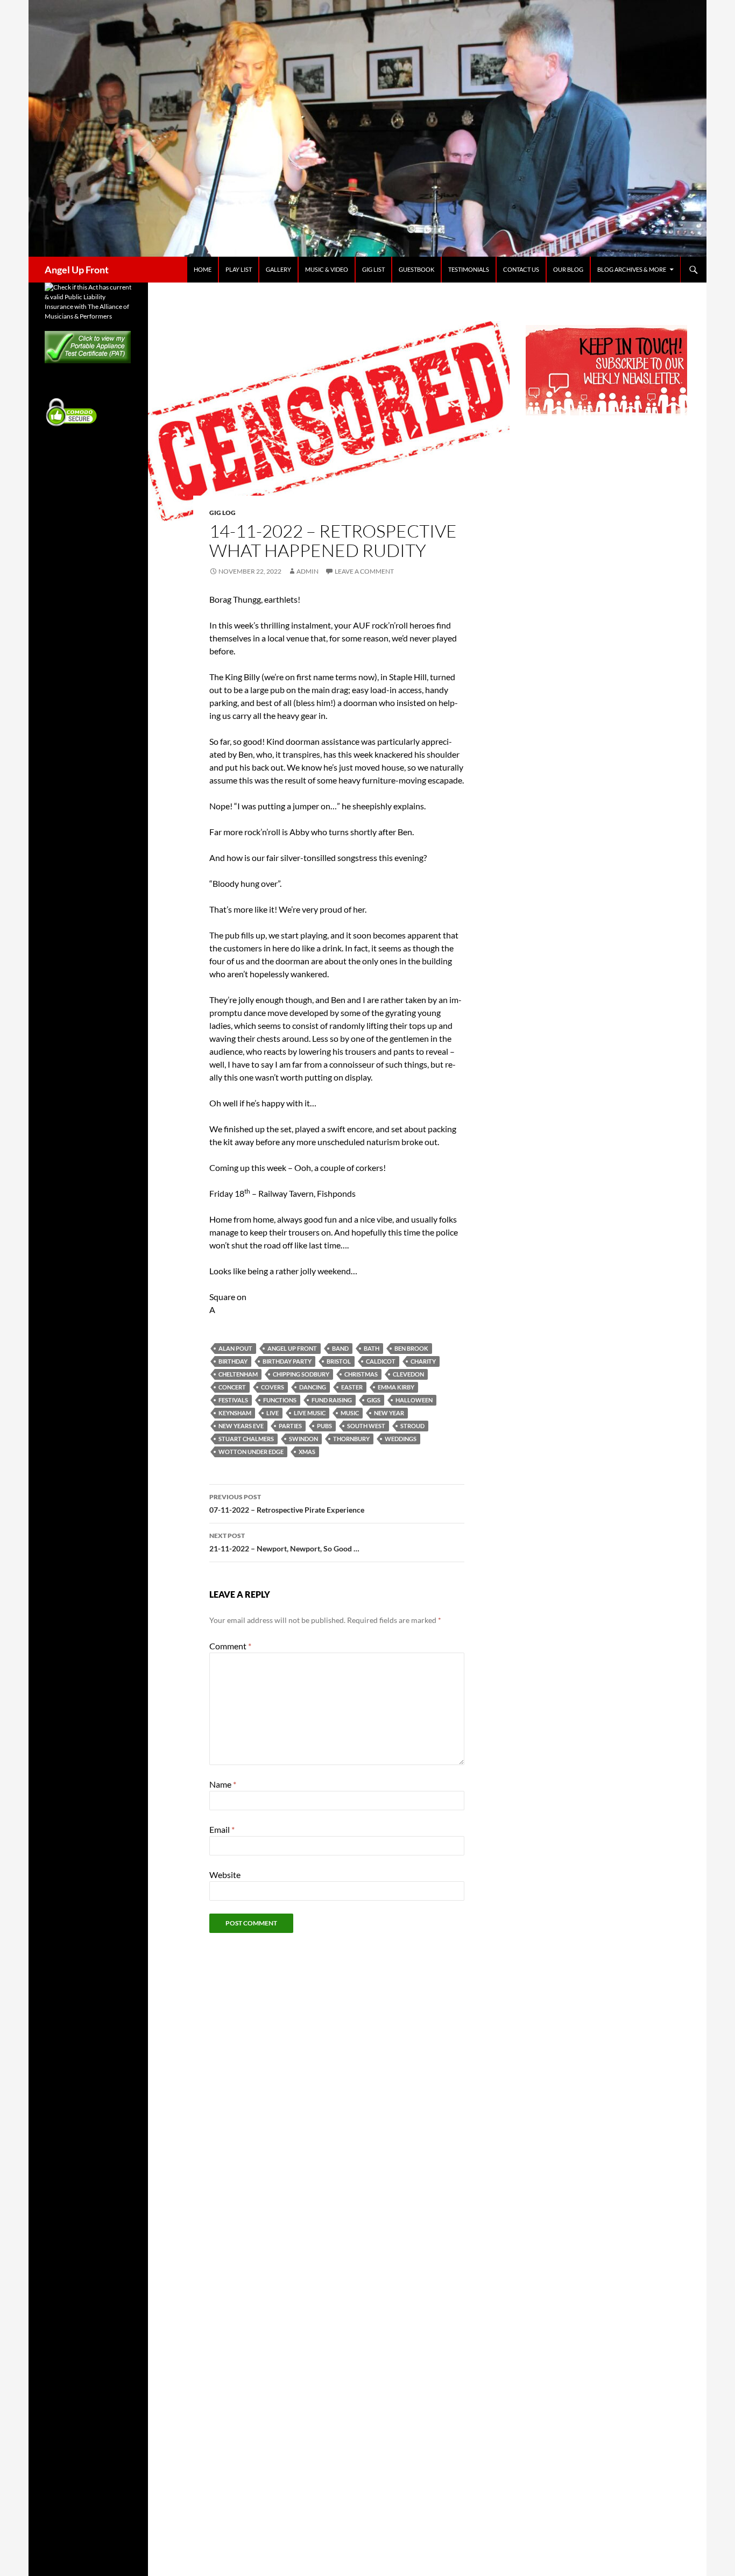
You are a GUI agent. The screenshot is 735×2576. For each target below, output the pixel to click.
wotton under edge (251, 1452)
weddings (401, 1439)
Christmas (361, 1374)
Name (223, 1784)
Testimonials (469, 269)
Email (222, 1829)
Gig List (373, 269)
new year (389, 1413)
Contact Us (521, 269)
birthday (233, 1361)
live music (310, 1413)
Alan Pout (235, 1348)
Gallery (278, 269)
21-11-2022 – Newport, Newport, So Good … (284, 1542)
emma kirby (396, 1387)
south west (366, 1426)
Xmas (307, 1452)
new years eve (241, 1426)
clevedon (408, 1374)
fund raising (332, 1400)
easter (352, 1387)
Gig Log (222, 513)
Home (203, 269)
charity (423, 1361)
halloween (414, 1400)
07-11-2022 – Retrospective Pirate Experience (287, 1504)
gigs (374, 1400)
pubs (324, 1426)
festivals (233, 1400)
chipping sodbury (301, 1374)
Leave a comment (364, 571)
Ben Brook (411, 1348)
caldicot (381, 1361)
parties (290, 1426)
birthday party (287, 1361)
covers (273, 1387)
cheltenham (238, 1374)
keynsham (235, 1413)
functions (280, 1400)
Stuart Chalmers (246, 1439)
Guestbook (416, 269)
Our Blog (568, 269)
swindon (303, 1439)
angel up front (292, 1348)
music (350, 1413)
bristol (339, 1361)
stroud (412, 1426)
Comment (230, 1646)
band (340, 1348)
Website (225, 1875)
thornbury (351, 1439)
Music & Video (327, 269)
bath (372, 1348)
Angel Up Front (77, 270)
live (273, 1413)
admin (308, 571)
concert (232, 1387)
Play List (239, 269)
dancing (313, 1387)
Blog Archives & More (632, 269)
